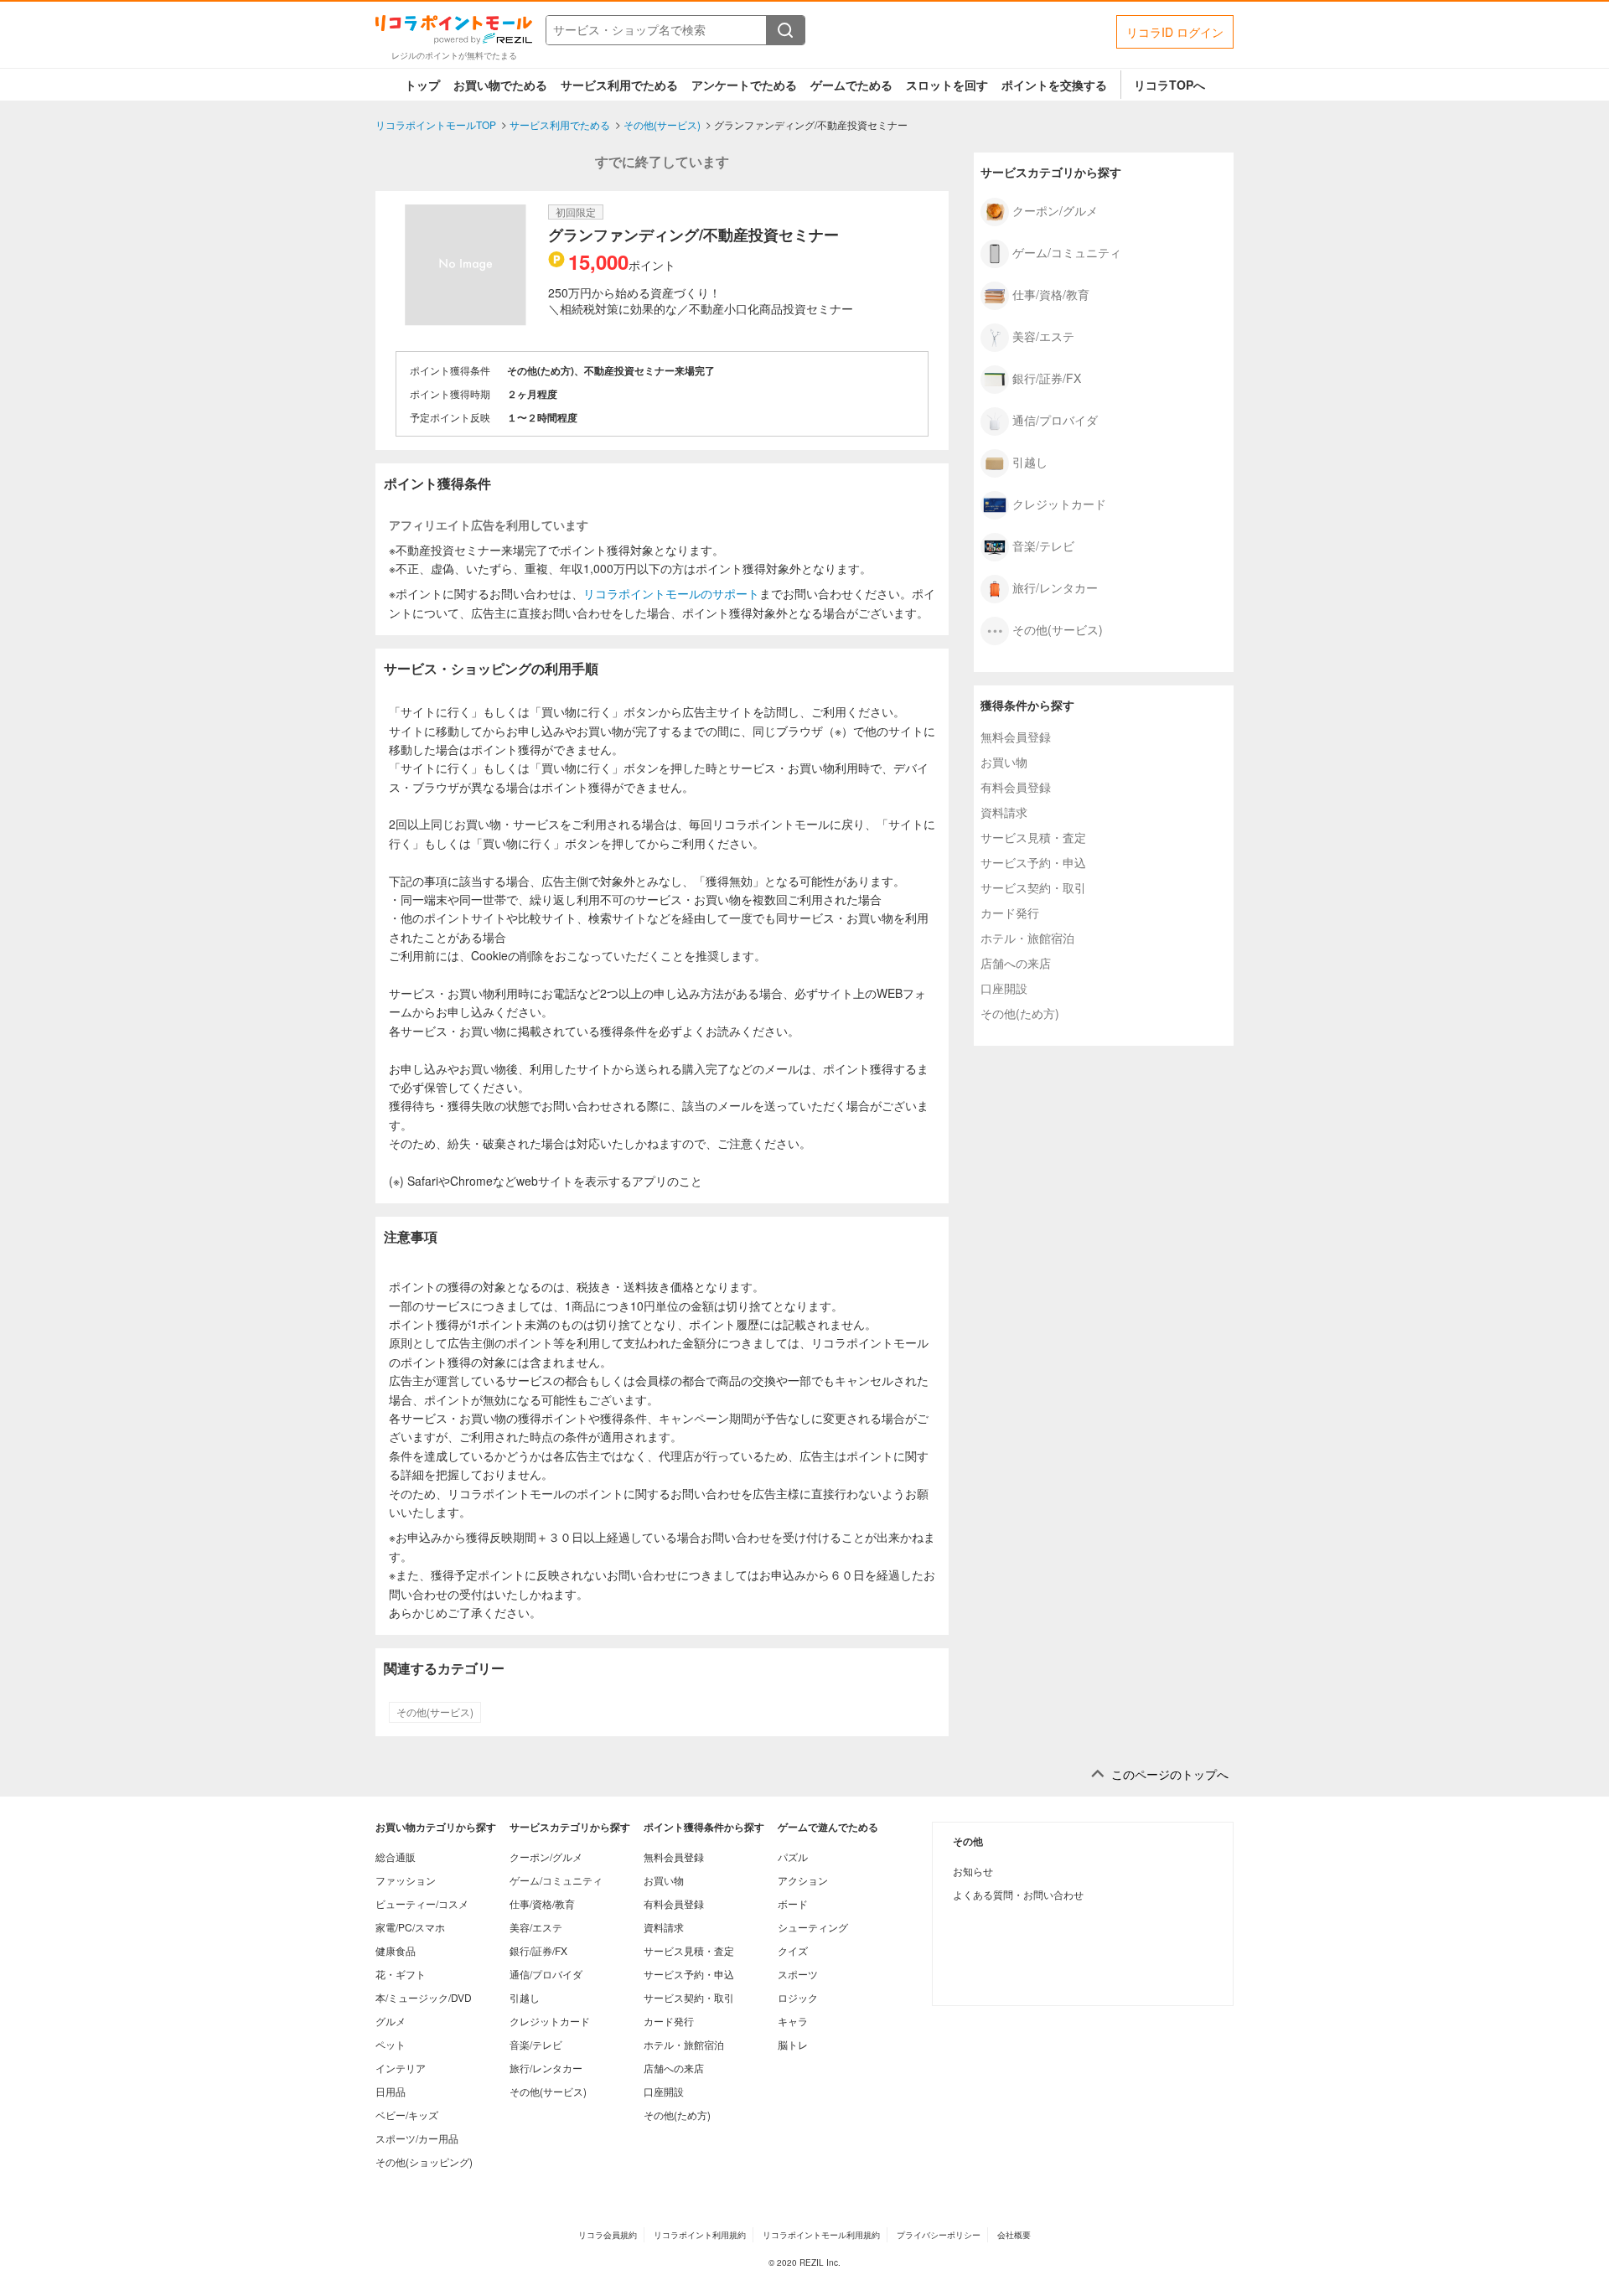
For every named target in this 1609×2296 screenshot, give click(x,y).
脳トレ (793, 2044)
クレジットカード (1059, 503)
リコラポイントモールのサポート (671, 593)
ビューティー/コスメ (422, 1903)
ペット (391, 2044)
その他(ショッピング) (424, 2162)
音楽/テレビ (1043, 545)
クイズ (793, 1950)
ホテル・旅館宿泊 (1027, 938)
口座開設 (1004, 988)
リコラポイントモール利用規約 (821, 2235)
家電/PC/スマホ (410, 1927)
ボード (793, 1903)
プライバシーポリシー (939, 2235)
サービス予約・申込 (1033, 862)
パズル (793, 1856)
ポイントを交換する (1054, 85)
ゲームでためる (851, 85)
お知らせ (973, 1871)
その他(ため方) (1020, 1013)
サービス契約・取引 (1033, 887)
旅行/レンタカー (1055, 587)
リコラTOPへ (1169, 85)
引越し (1030, 461)
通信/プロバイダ (1055, 419)
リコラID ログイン (1175, 32)
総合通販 (396, 1856)
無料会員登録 (1016, 737)
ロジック (798, 1997)
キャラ (793, 2021)
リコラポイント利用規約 (700, 2235)
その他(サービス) (435, 1712)
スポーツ (798, 1974)
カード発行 (1010, 913)
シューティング (813, 1927)
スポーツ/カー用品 (417, 2138)
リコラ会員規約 (608, 2235)
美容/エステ (1043, 335)
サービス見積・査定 (1033, 837)
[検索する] (785, 30)
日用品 (391, 2091)
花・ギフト (401, 1974)
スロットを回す (947, 85)
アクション (803, 1880)
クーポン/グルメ (1055, 209)
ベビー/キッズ (407, 2115)
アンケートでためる (744, 85)
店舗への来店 (1016, 963)
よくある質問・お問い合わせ (1018, 1894)
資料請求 (1004, 812)
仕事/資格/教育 (1051, 293)
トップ (422, 85)
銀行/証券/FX (1047, 377)
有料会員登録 (1016, 787)
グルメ (391, 2021)
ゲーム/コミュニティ (1067, 251)
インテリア (401, 2068)
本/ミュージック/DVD (424, 1997)
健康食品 (396, 1950)
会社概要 (1014, 2235)
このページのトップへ (1170, 1774)
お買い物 (1004, 762)
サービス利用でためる (619, 85)
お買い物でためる (500, 85)
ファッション (406, 1880)
